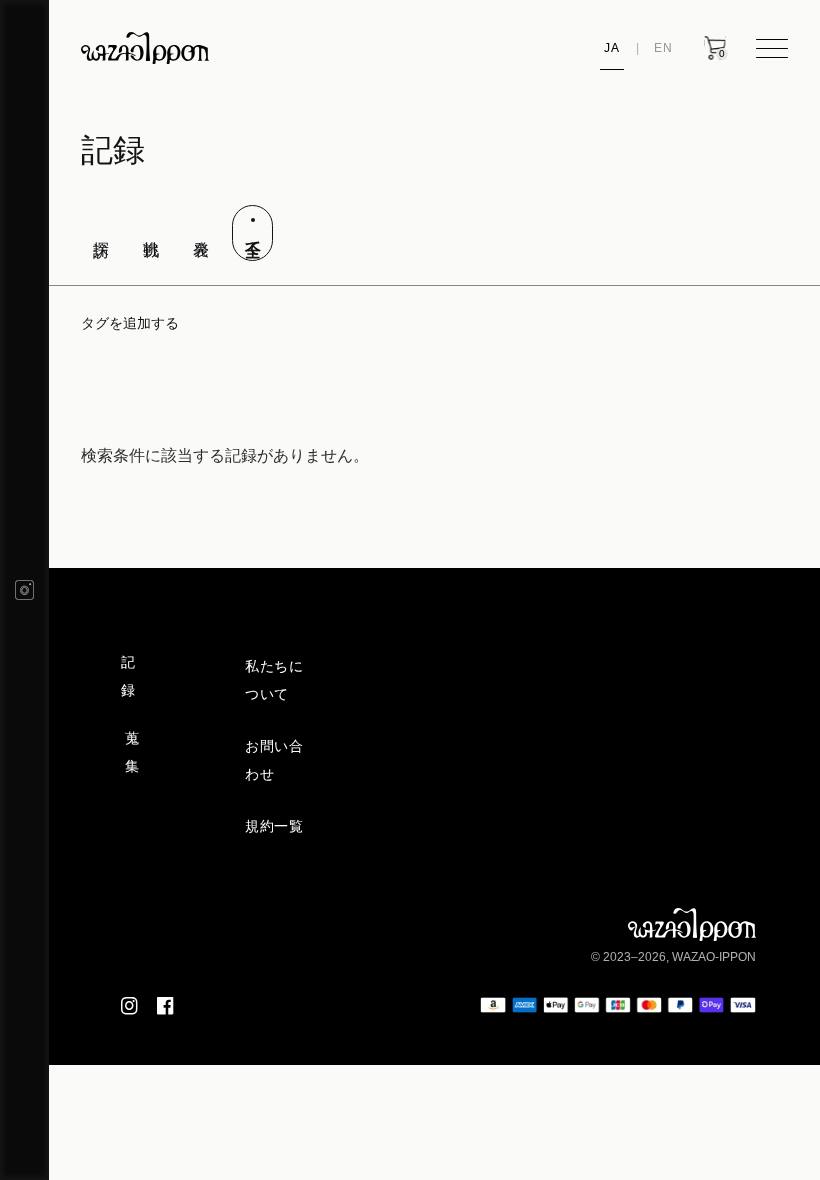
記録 (128, 676)
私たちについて (274, 680)
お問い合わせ (274, 760)
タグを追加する (130, 323)
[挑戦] (151, 223)
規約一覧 (274, 826)
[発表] (201, 223)
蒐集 (132, 752)
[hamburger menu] (772, 48)
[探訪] (100, 223)
